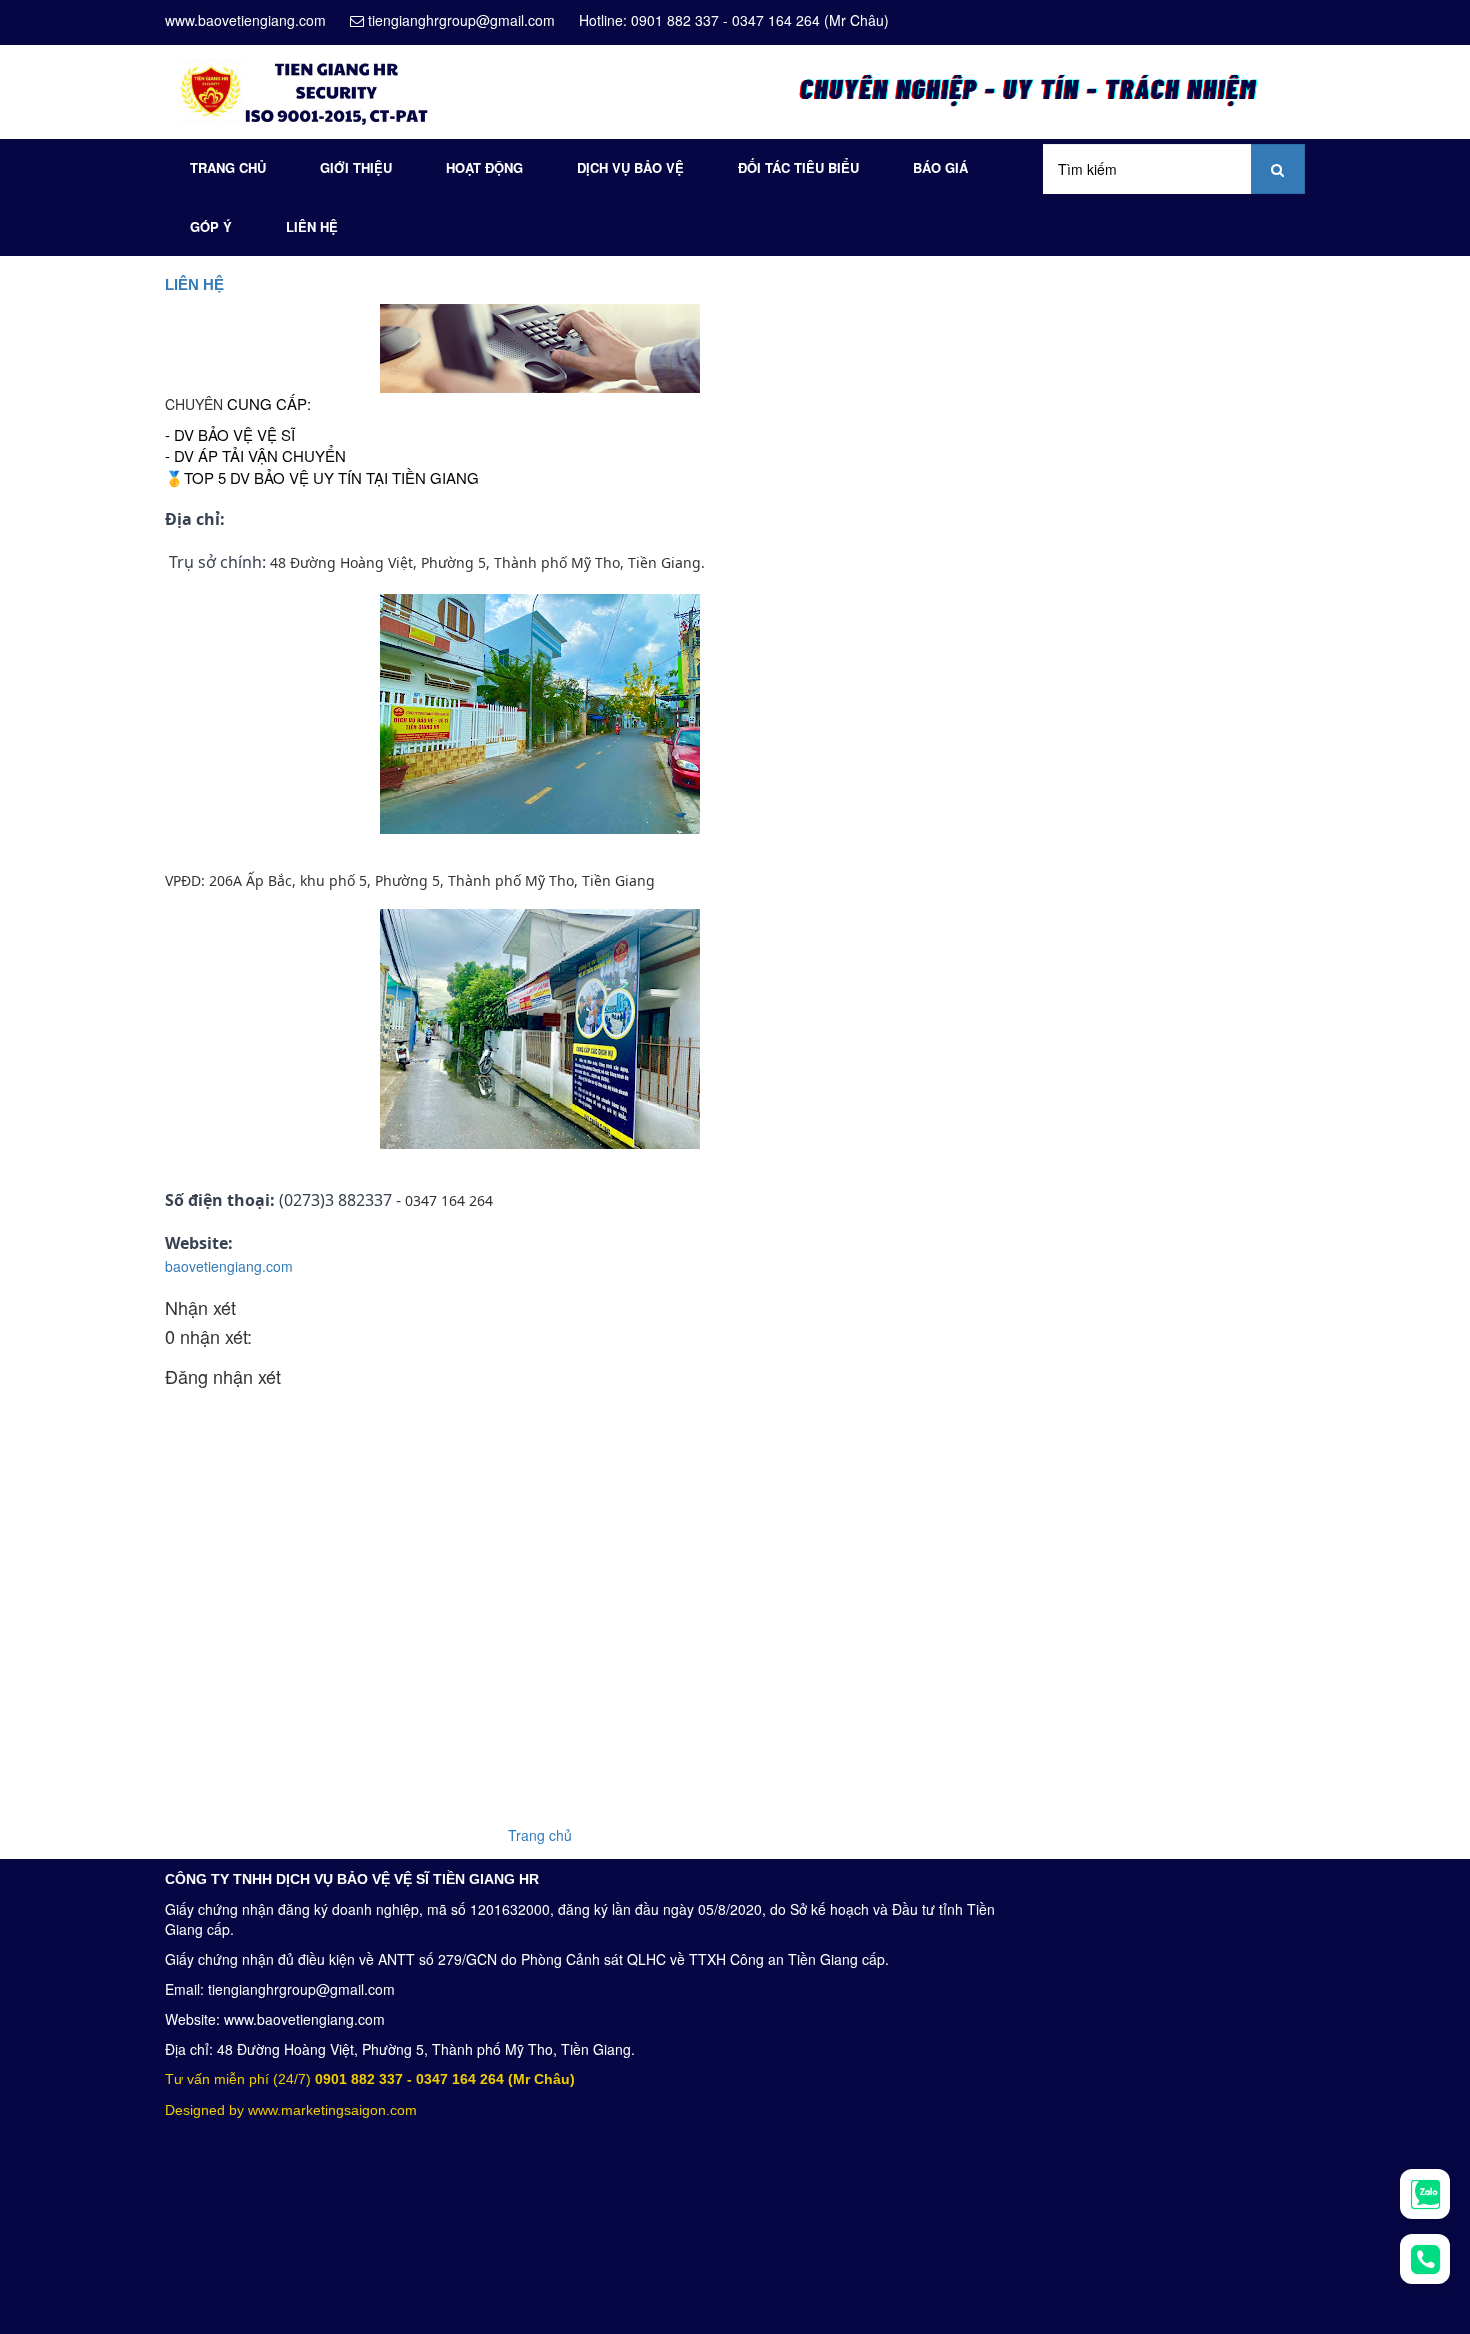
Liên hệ (312, 226)
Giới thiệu (356, 167)
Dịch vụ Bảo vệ (630, 167)
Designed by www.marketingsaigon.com (291, 2110)
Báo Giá (940, 167)
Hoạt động (484, 167)
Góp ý (211, 226)
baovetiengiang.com (229, 1266)
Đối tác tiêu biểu (798, 167)
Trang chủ (228, 167)
